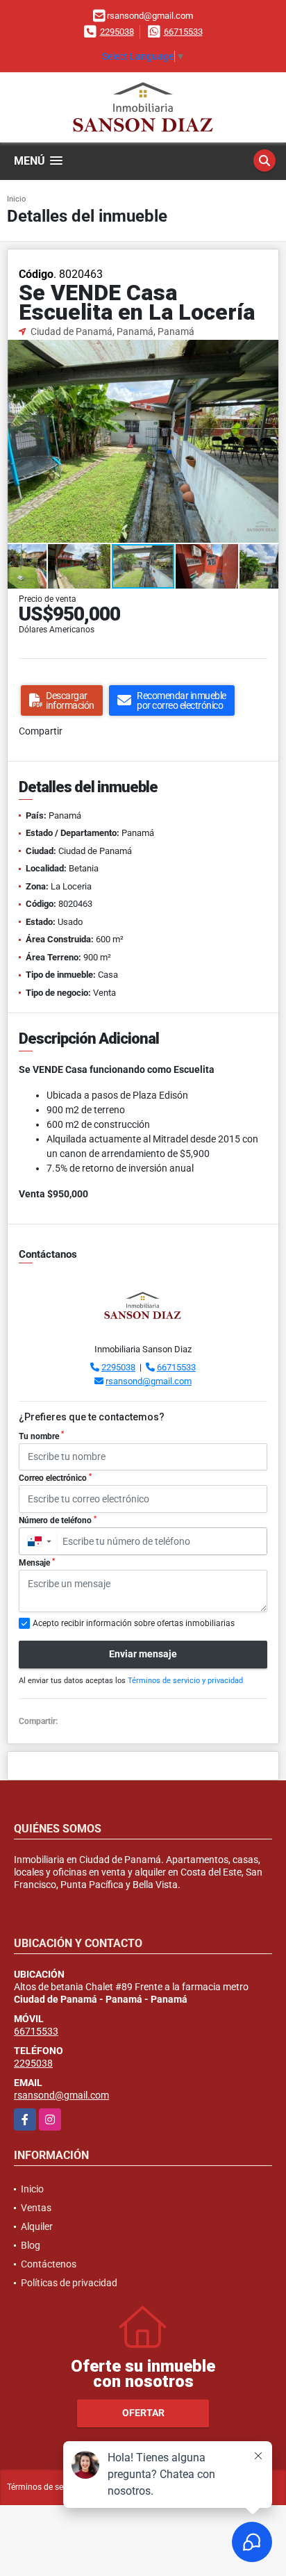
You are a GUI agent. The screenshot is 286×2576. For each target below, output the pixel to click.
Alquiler (37, 2226)
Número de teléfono (58, 1520)
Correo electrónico (55, 1478)
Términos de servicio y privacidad (185, 1681)
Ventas (36, 2208)
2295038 (117, 32)
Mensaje (37, 1563)
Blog (31, 2245)
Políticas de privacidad (69, 2283)
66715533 (183, 32)
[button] (266, 352)
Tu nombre (41, 1436)
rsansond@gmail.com (149, 1381)
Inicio (16, 199)
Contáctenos (49, 2264)
